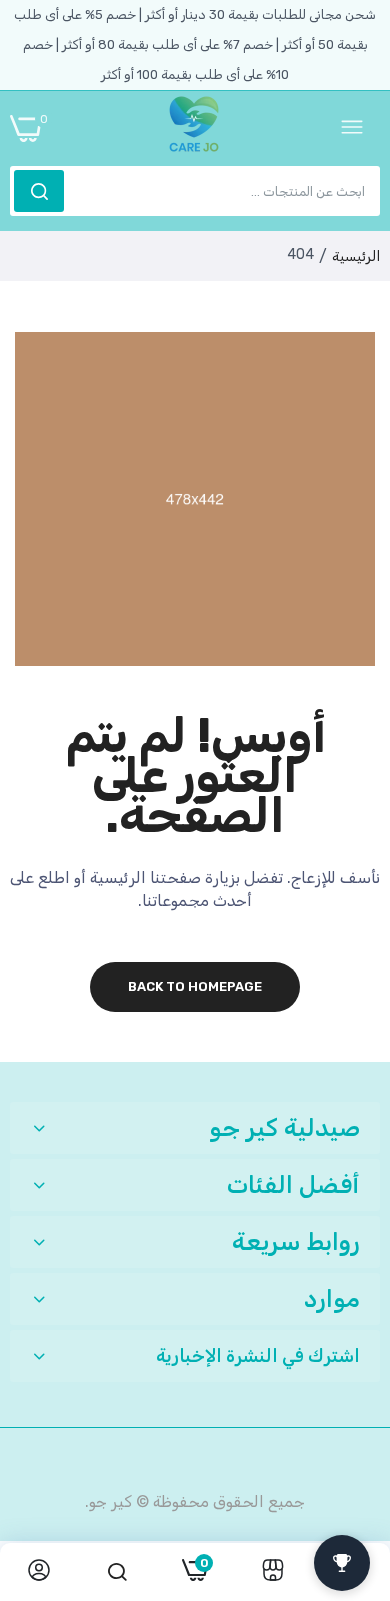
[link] (273, 1572)
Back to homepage (195, 986)
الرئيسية (356, 256)
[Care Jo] (194, 128)
